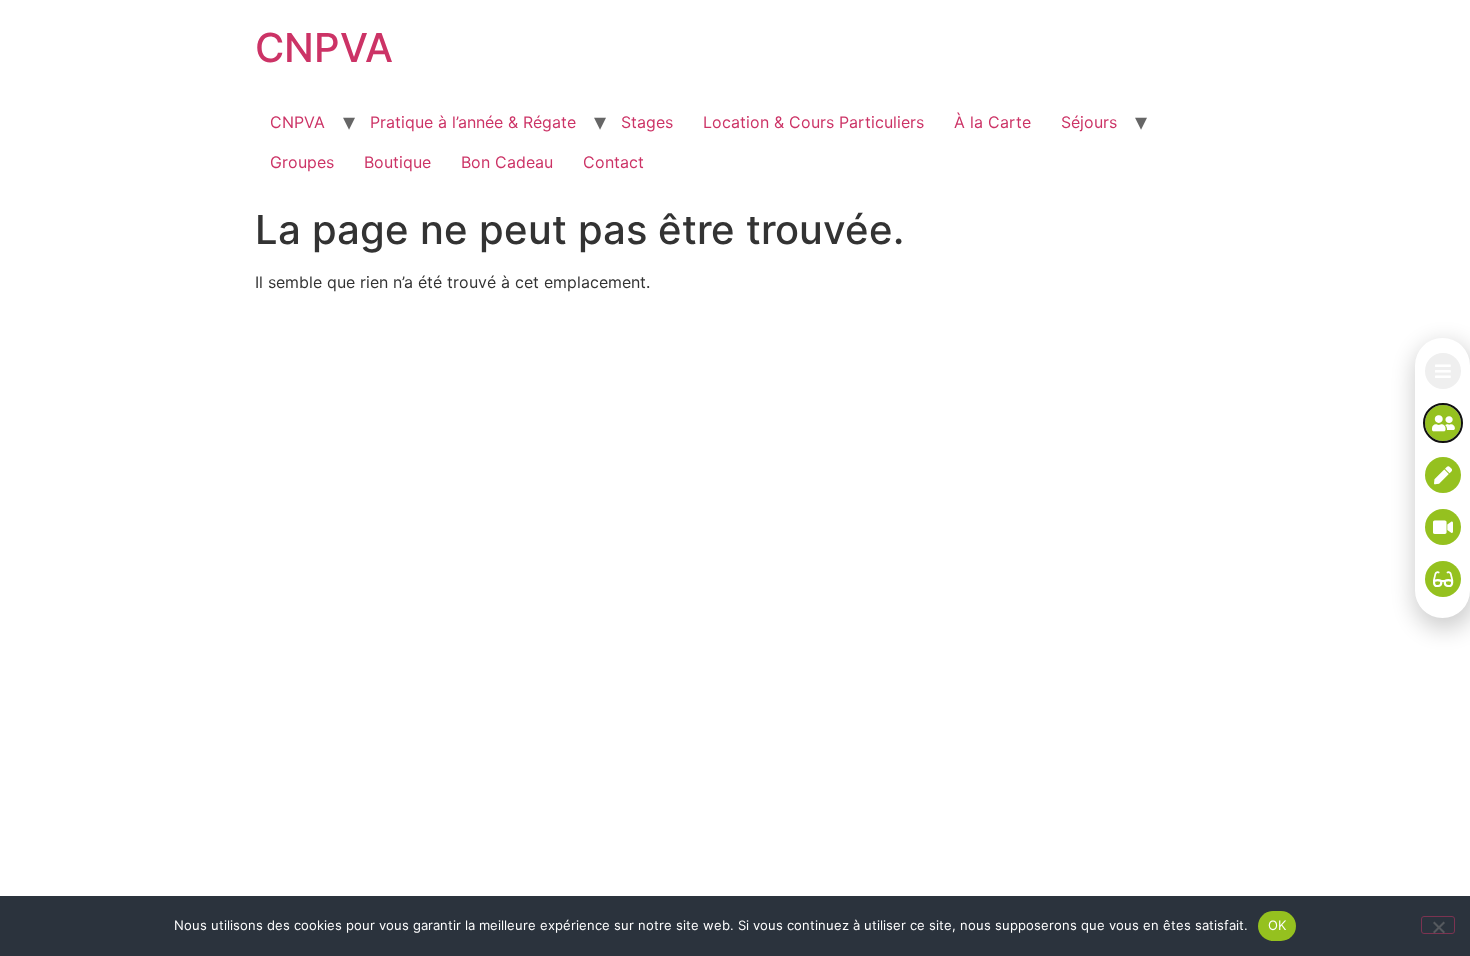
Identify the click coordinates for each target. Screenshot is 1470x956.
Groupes (302, 162)
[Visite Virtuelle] (1443, 579)
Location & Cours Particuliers (813, 122)
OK (1277, 925)
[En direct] (1443, 527)
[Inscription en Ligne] (1443, 475)
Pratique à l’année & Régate (473, 122)
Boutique (397, 162)
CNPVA (324, 47)
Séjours (1089, 122)
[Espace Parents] (1443, 423)
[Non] (1438, 925)
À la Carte (992, 122)
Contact (613, 162)
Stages (647, 122)
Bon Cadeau (507, 162)
